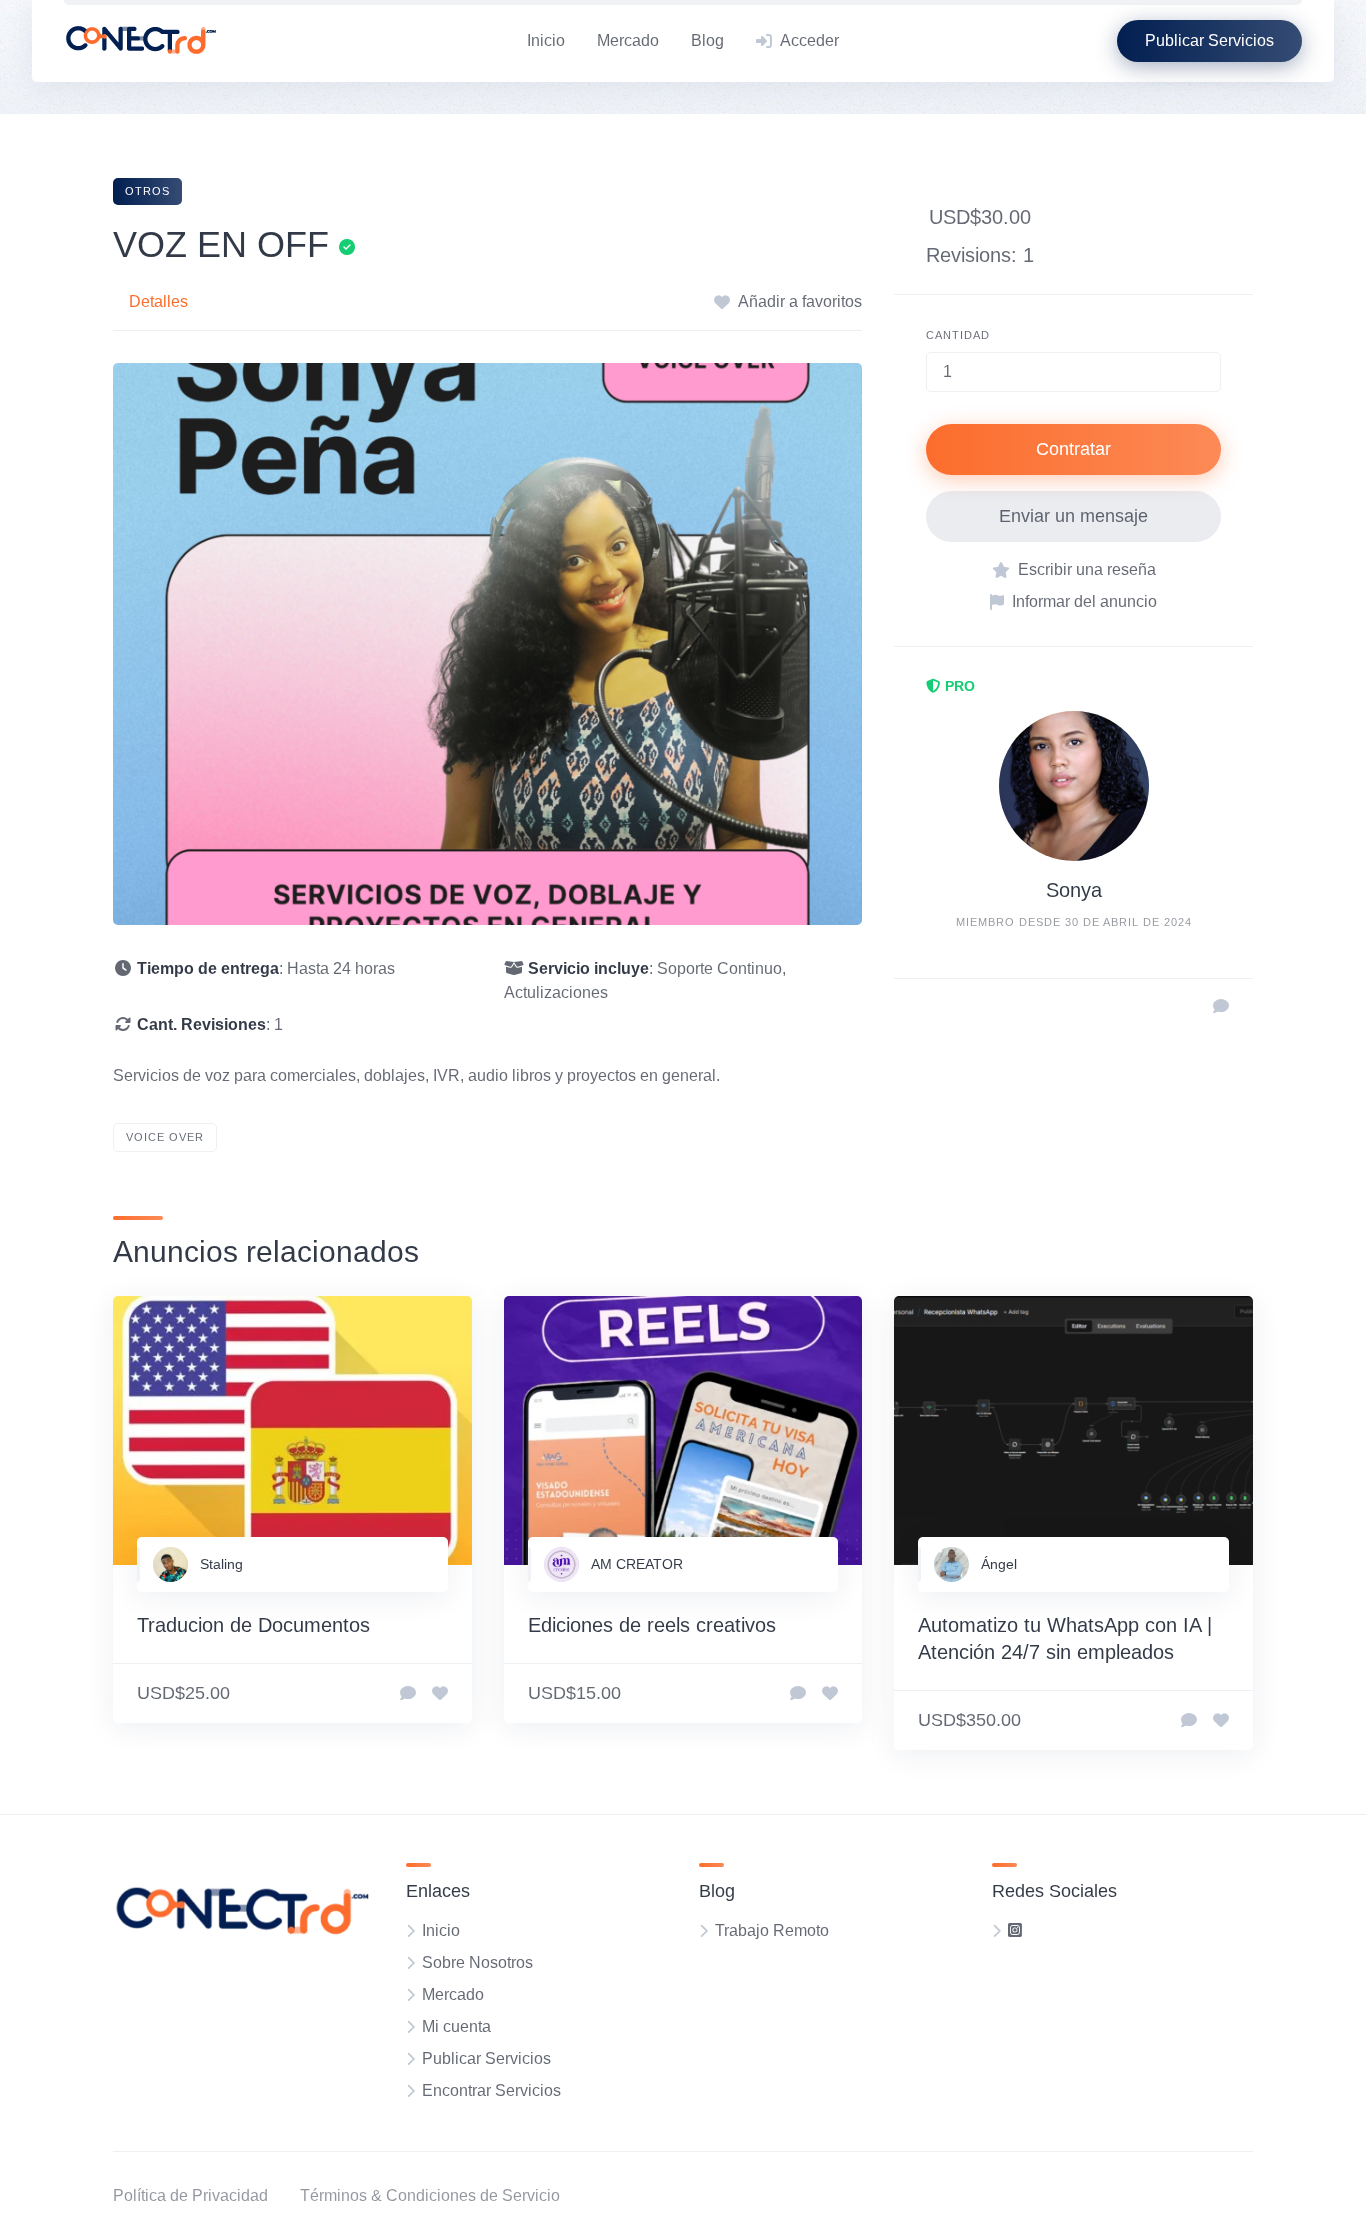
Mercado (628, 40)
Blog (707, 40)
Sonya (1074, 890)
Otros (147, 191)
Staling (221, 1564)
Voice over (165, 1137)
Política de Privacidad (190, 2195)
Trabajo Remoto (772, 1930)
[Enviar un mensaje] (1221, 1007)
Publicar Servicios (486, 2058)
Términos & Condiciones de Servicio (430, 2195)
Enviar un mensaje (1073, 516)
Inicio (546, 40)
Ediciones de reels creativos (652, 1625)
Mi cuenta (456, 2026)
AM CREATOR (637, 1564)
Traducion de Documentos (253, 1625)
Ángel (999, 1564)
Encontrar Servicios (491, 2090)
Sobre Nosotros (477, 1962)
